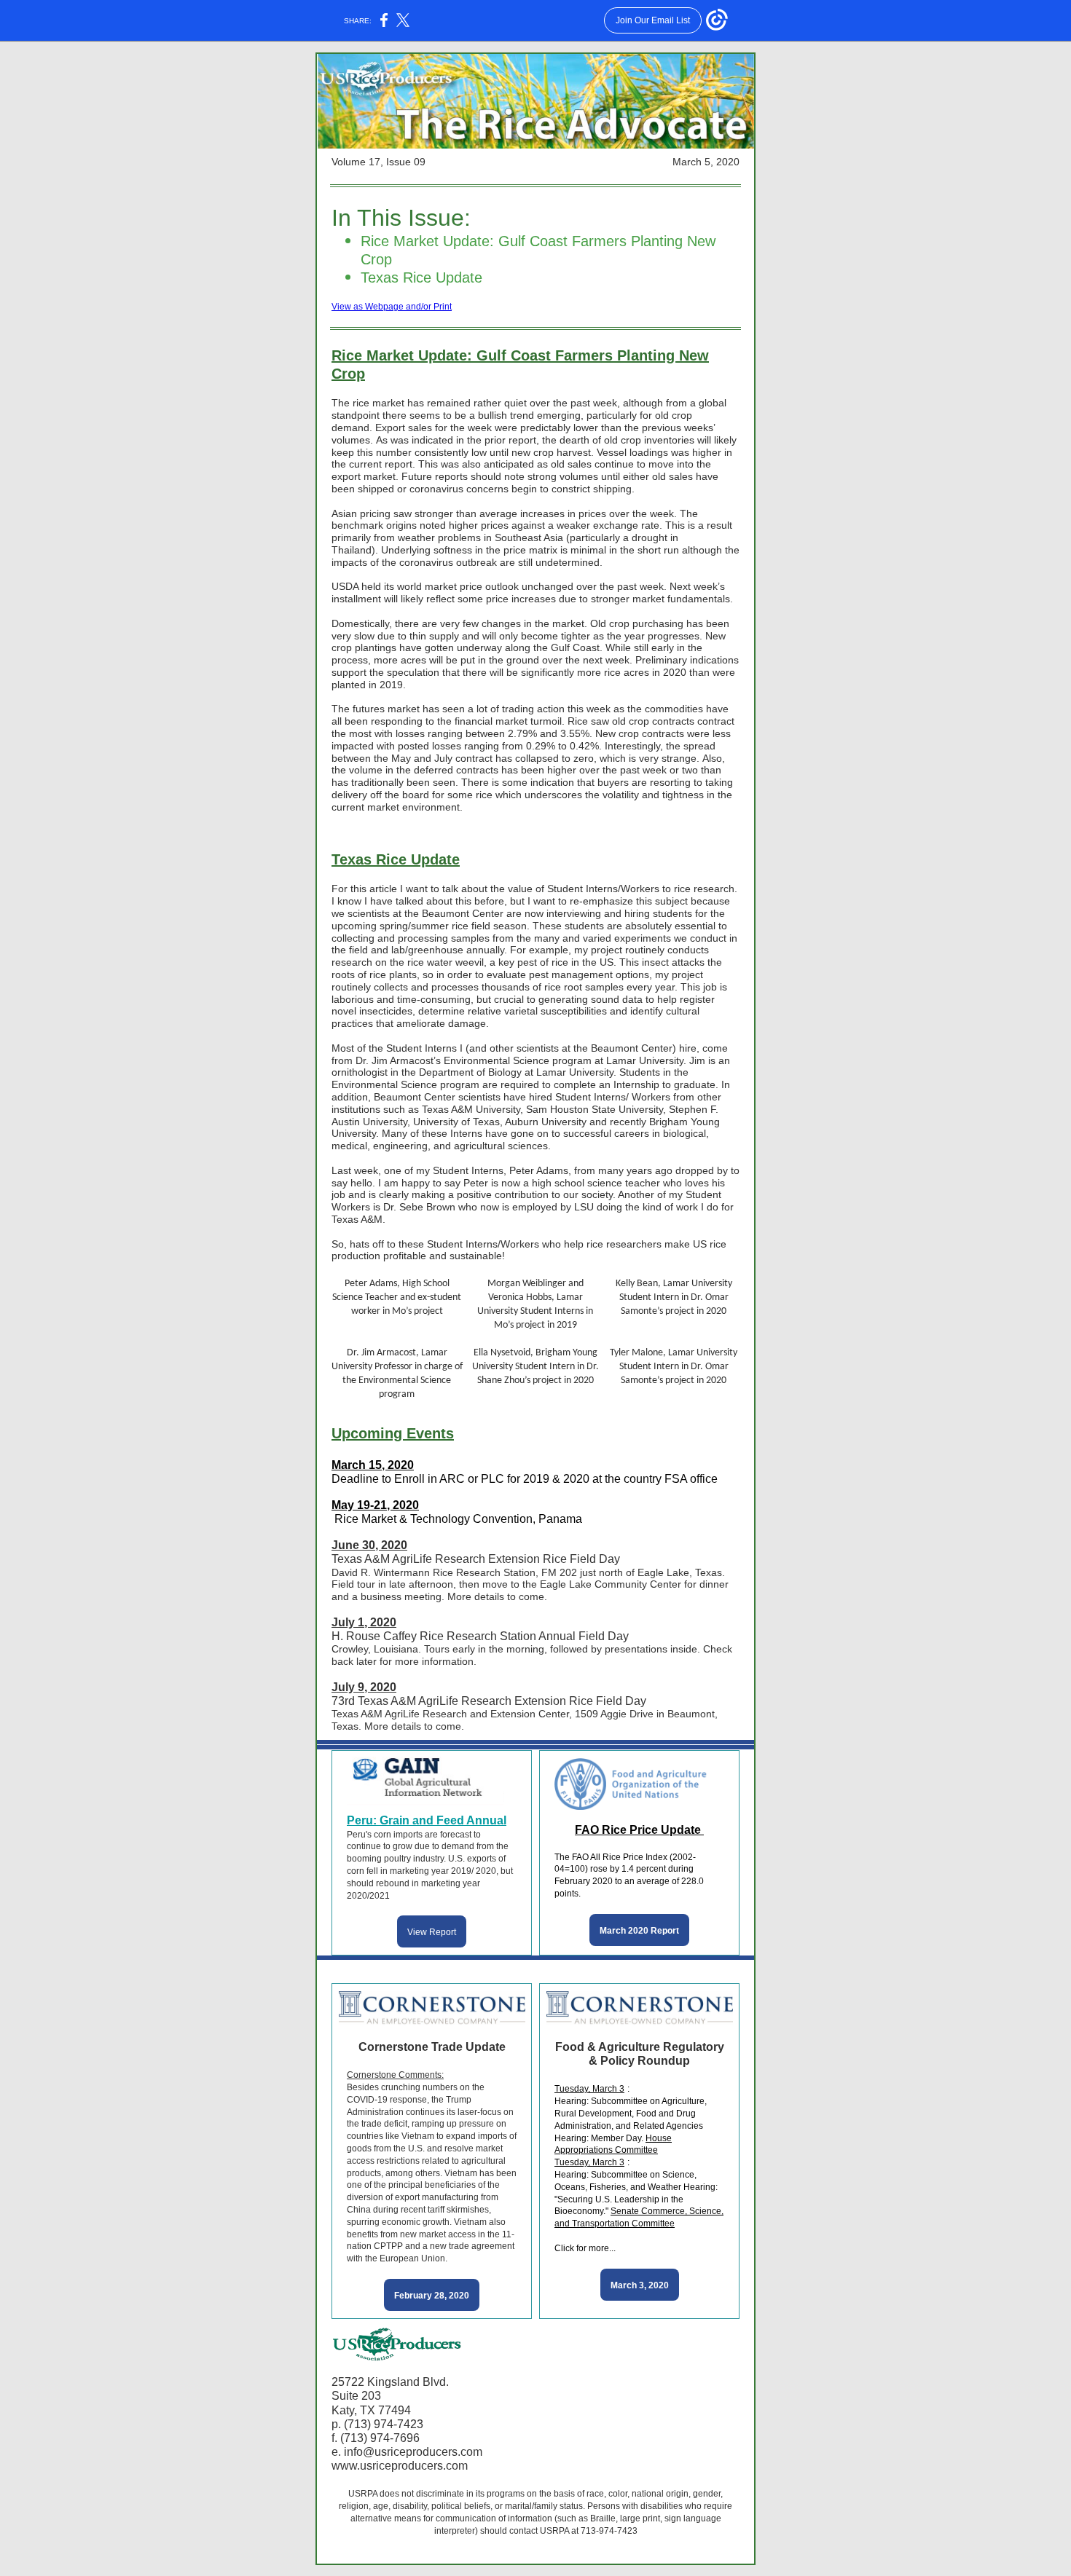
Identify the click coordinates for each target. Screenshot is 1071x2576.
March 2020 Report (639, 1931)
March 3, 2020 (640, 2285)
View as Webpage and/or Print (392, 307)
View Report (432, 1932)
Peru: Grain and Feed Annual (427, 1820)
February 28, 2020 (432, 2296)
